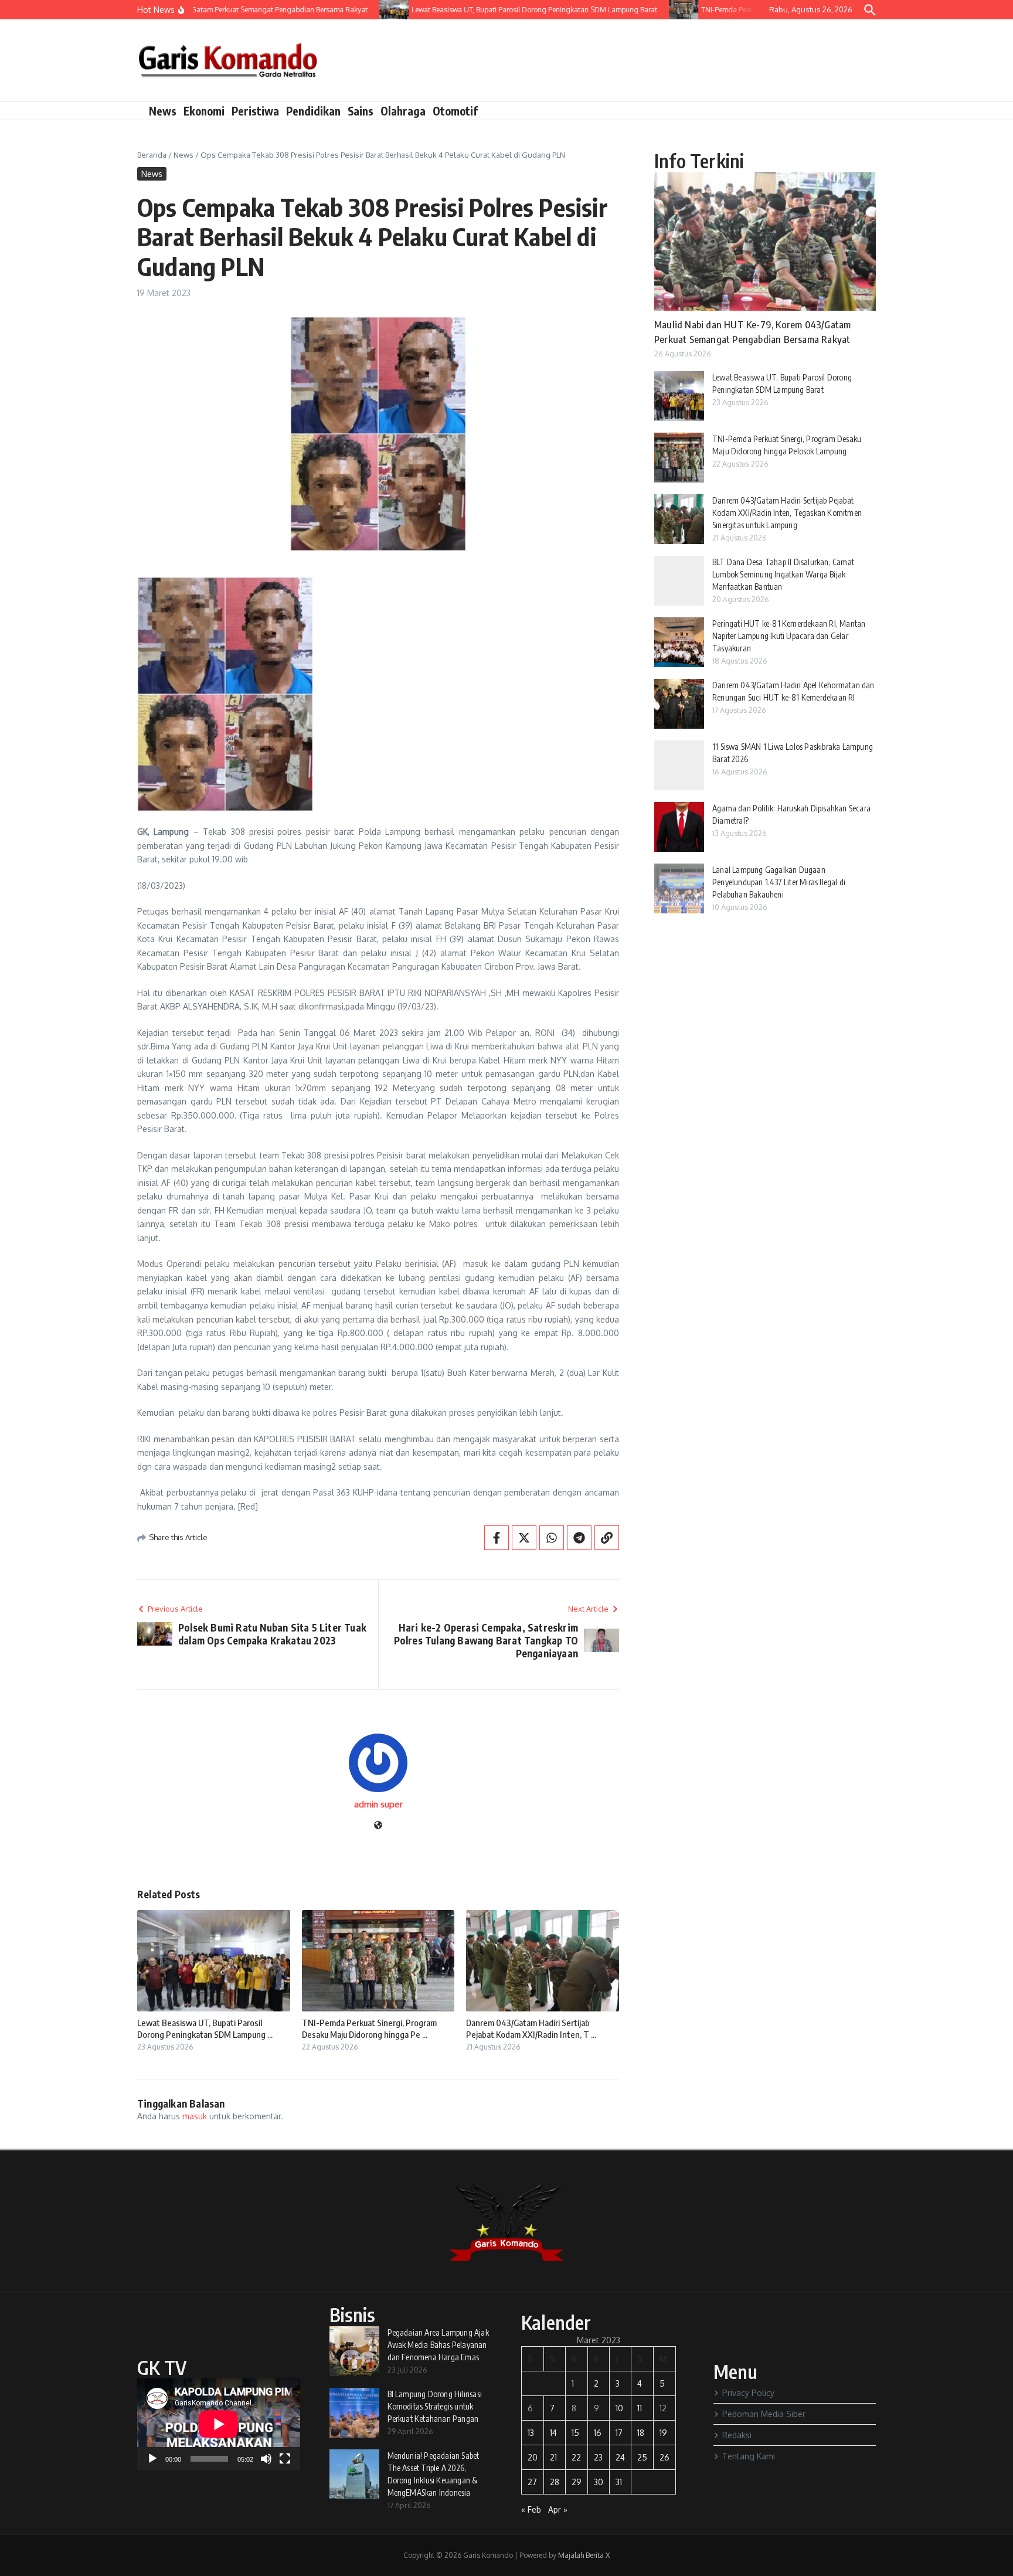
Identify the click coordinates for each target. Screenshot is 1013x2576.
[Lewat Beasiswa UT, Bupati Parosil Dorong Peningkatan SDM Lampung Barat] (365, 10)
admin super (378, 1804)
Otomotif (455, 111)
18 (641, 2433)
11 (640, 2408)
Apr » (558, 2509)
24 (620, 2457)
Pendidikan (313, 111)
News (163, 111)
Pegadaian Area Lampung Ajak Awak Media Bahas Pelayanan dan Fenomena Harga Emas (438, 2345)
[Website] (378, 1826)
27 (532, 2482)
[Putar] (152, 2459)
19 (663, 2433)
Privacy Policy (748, 2393)
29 (577, 2482)
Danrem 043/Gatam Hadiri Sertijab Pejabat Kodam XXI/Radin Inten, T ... (531, 2028)
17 (619, 2433)
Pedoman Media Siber (764, 2414)
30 (599, 2482)
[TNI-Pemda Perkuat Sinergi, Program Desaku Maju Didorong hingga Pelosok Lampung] (654, 10)
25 (642, 2457)
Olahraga (403, 111)
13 (531, 2433)
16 (598, 2433)
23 (598, 2457)
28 (555, 2482)
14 (553, 2433)
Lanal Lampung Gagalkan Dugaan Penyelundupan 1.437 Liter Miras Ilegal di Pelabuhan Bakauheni (779, 882)
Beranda (152, 155)
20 (533, 2457)
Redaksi (737, 2435)
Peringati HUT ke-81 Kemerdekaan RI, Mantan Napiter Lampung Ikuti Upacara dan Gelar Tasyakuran (789, 636)
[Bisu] (266, 2459)
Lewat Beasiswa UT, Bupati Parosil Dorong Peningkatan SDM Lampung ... (205, 2028)
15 (575, 2433)
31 (619, 2482)
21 (553, 2457)
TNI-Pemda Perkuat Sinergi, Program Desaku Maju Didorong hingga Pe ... (369, 2028)
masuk (195, 2116)
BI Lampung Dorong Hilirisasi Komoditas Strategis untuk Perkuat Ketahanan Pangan (435, 2406)
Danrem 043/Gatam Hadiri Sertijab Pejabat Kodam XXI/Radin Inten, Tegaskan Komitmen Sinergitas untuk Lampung (787, 513)
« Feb (531, 2509)
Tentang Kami (749, 2456)
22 (576, 2457)
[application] (219, 2424)
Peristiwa (255, 111)
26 (664, 2457)
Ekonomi (204, 111)
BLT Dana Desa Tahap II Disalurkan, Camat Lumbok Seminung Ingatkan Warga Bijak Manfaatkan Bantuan (783, 574)
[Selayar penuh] (285, 2459)
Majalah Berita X (584, 2555)
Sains (361, 111)
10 (619, 2408)
